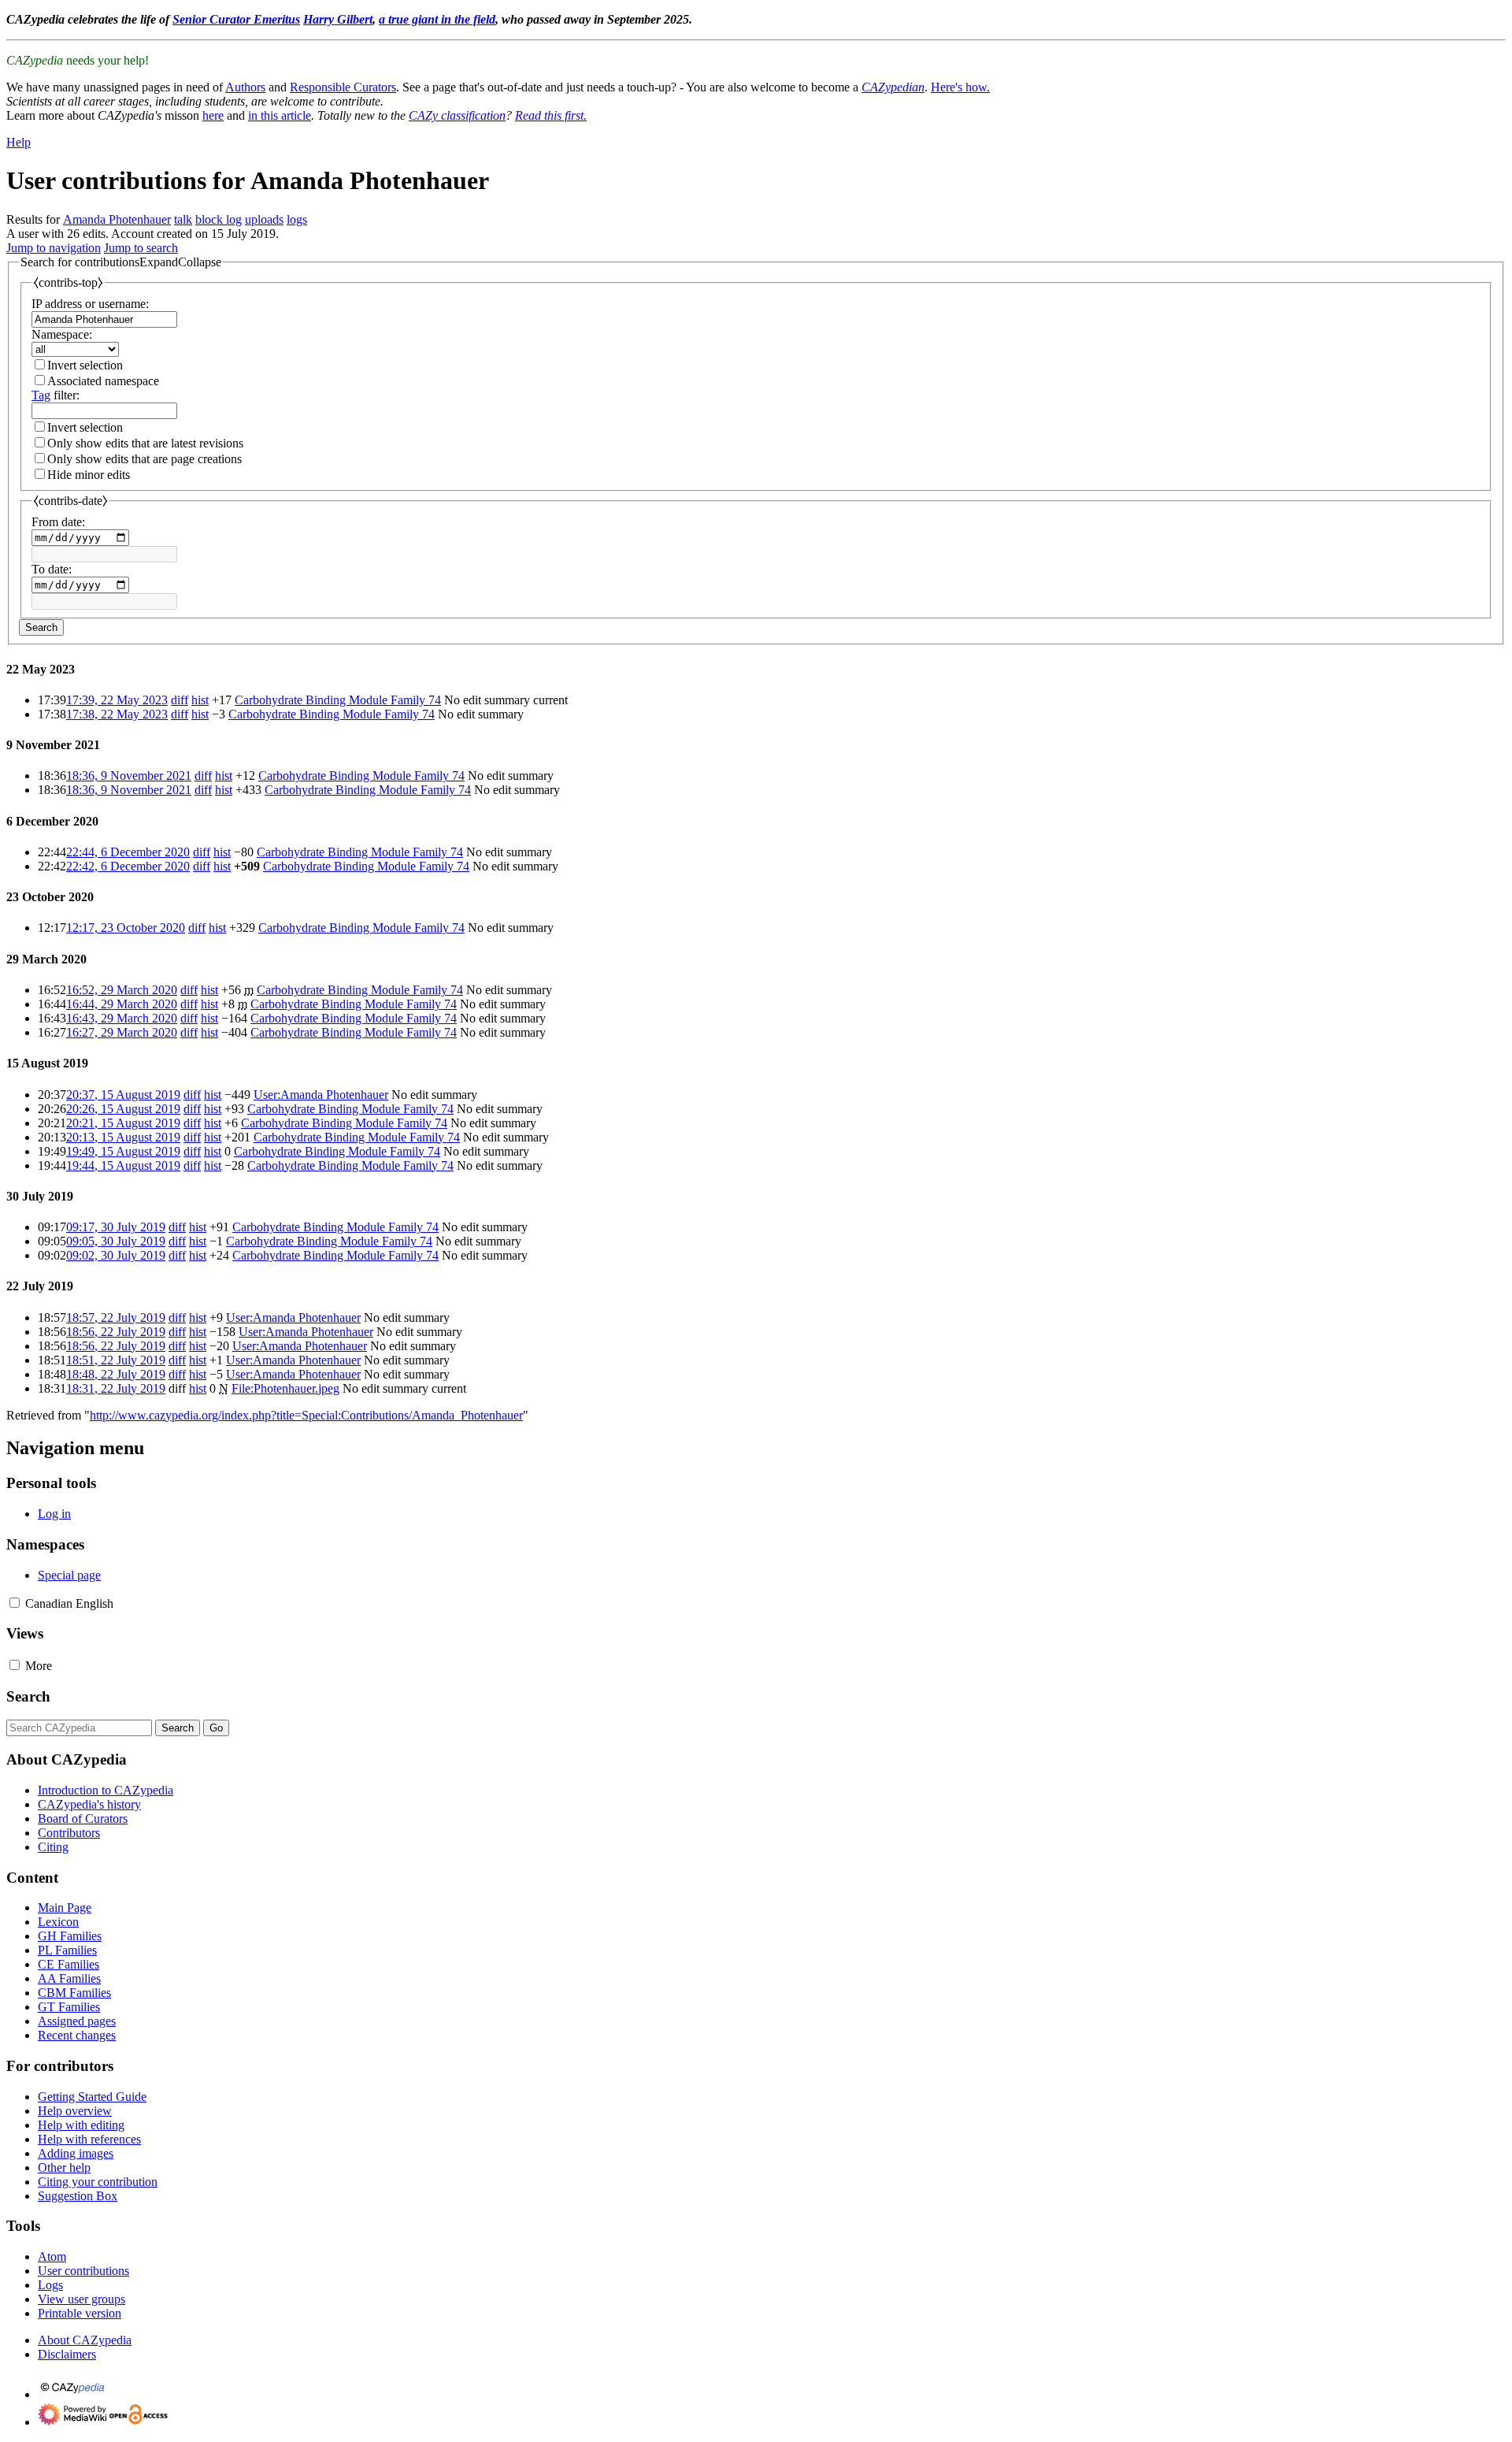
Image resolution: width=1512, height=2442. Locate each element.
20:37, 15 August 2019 (123, 1095)
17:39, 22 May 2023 (117, 700)
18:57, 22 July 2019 (116, 1317)
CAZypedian (893, 87)
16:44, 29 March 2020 (122, 1004)
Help (19, 142)
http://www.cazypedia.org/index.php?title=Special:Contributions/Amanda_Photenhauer (306, 1415)
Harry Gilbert (338, 19)
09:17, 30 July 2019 (116, 1227)
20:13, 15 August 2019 (123, 1137)
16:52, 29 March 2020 (122, 990)
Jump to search (141, 248)
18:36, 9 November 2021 (129, 776)
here (213, 115)
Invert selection (85, 365)
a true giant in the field (437, 19)
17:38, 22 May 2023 (117, 714)
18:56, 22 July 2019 (116, 1332)
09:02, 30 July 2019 (116, 1255)
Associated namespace (103, 381)
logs (297, 219)
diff (180, 700)
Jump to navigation (54, 248)
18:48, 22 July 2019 (116, 1374)
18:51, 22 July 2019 (116, 1360)
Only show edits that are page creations (145, 459)
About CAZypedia (85, 2340)
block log (219, 219)
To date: (52, 569)
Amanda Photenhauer (117, 219)
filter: (56, 395)
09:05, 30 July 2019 (116, 1241)
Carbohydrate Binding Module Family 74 (338, 700)
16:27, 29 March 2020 (122, 1032)
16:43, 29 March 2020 (122, 1018)
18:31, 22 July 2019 (116, 1388)
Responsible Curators (343, 87)
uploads (264, 219)
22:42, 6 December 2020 (128, 866)
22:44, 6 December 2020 (128, 852)
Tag (41, 395)
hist (200, 700)
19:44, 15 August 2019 (123, 1165)
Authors (245, 87)
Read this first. (551, 115)
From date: (58, 522)
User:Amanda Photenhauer (321, 1095)
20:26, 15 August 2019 (123, 1109)
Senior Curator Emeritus (236, 19)
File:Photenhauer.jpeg (285, 1388)
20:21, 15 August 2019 (123, 1123)
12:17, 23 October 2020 (126, 928)
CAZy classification (457, 115)
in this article (280, 115)
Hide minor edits (89, 475)
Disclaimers (67, 2354)
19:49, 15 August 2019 (123, 1151)
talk (183, 219)
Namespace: (62, 334)
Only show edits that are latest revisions (145, 443)
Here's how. (960, 87)
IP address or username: (90, 304)
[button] (121, 262)
